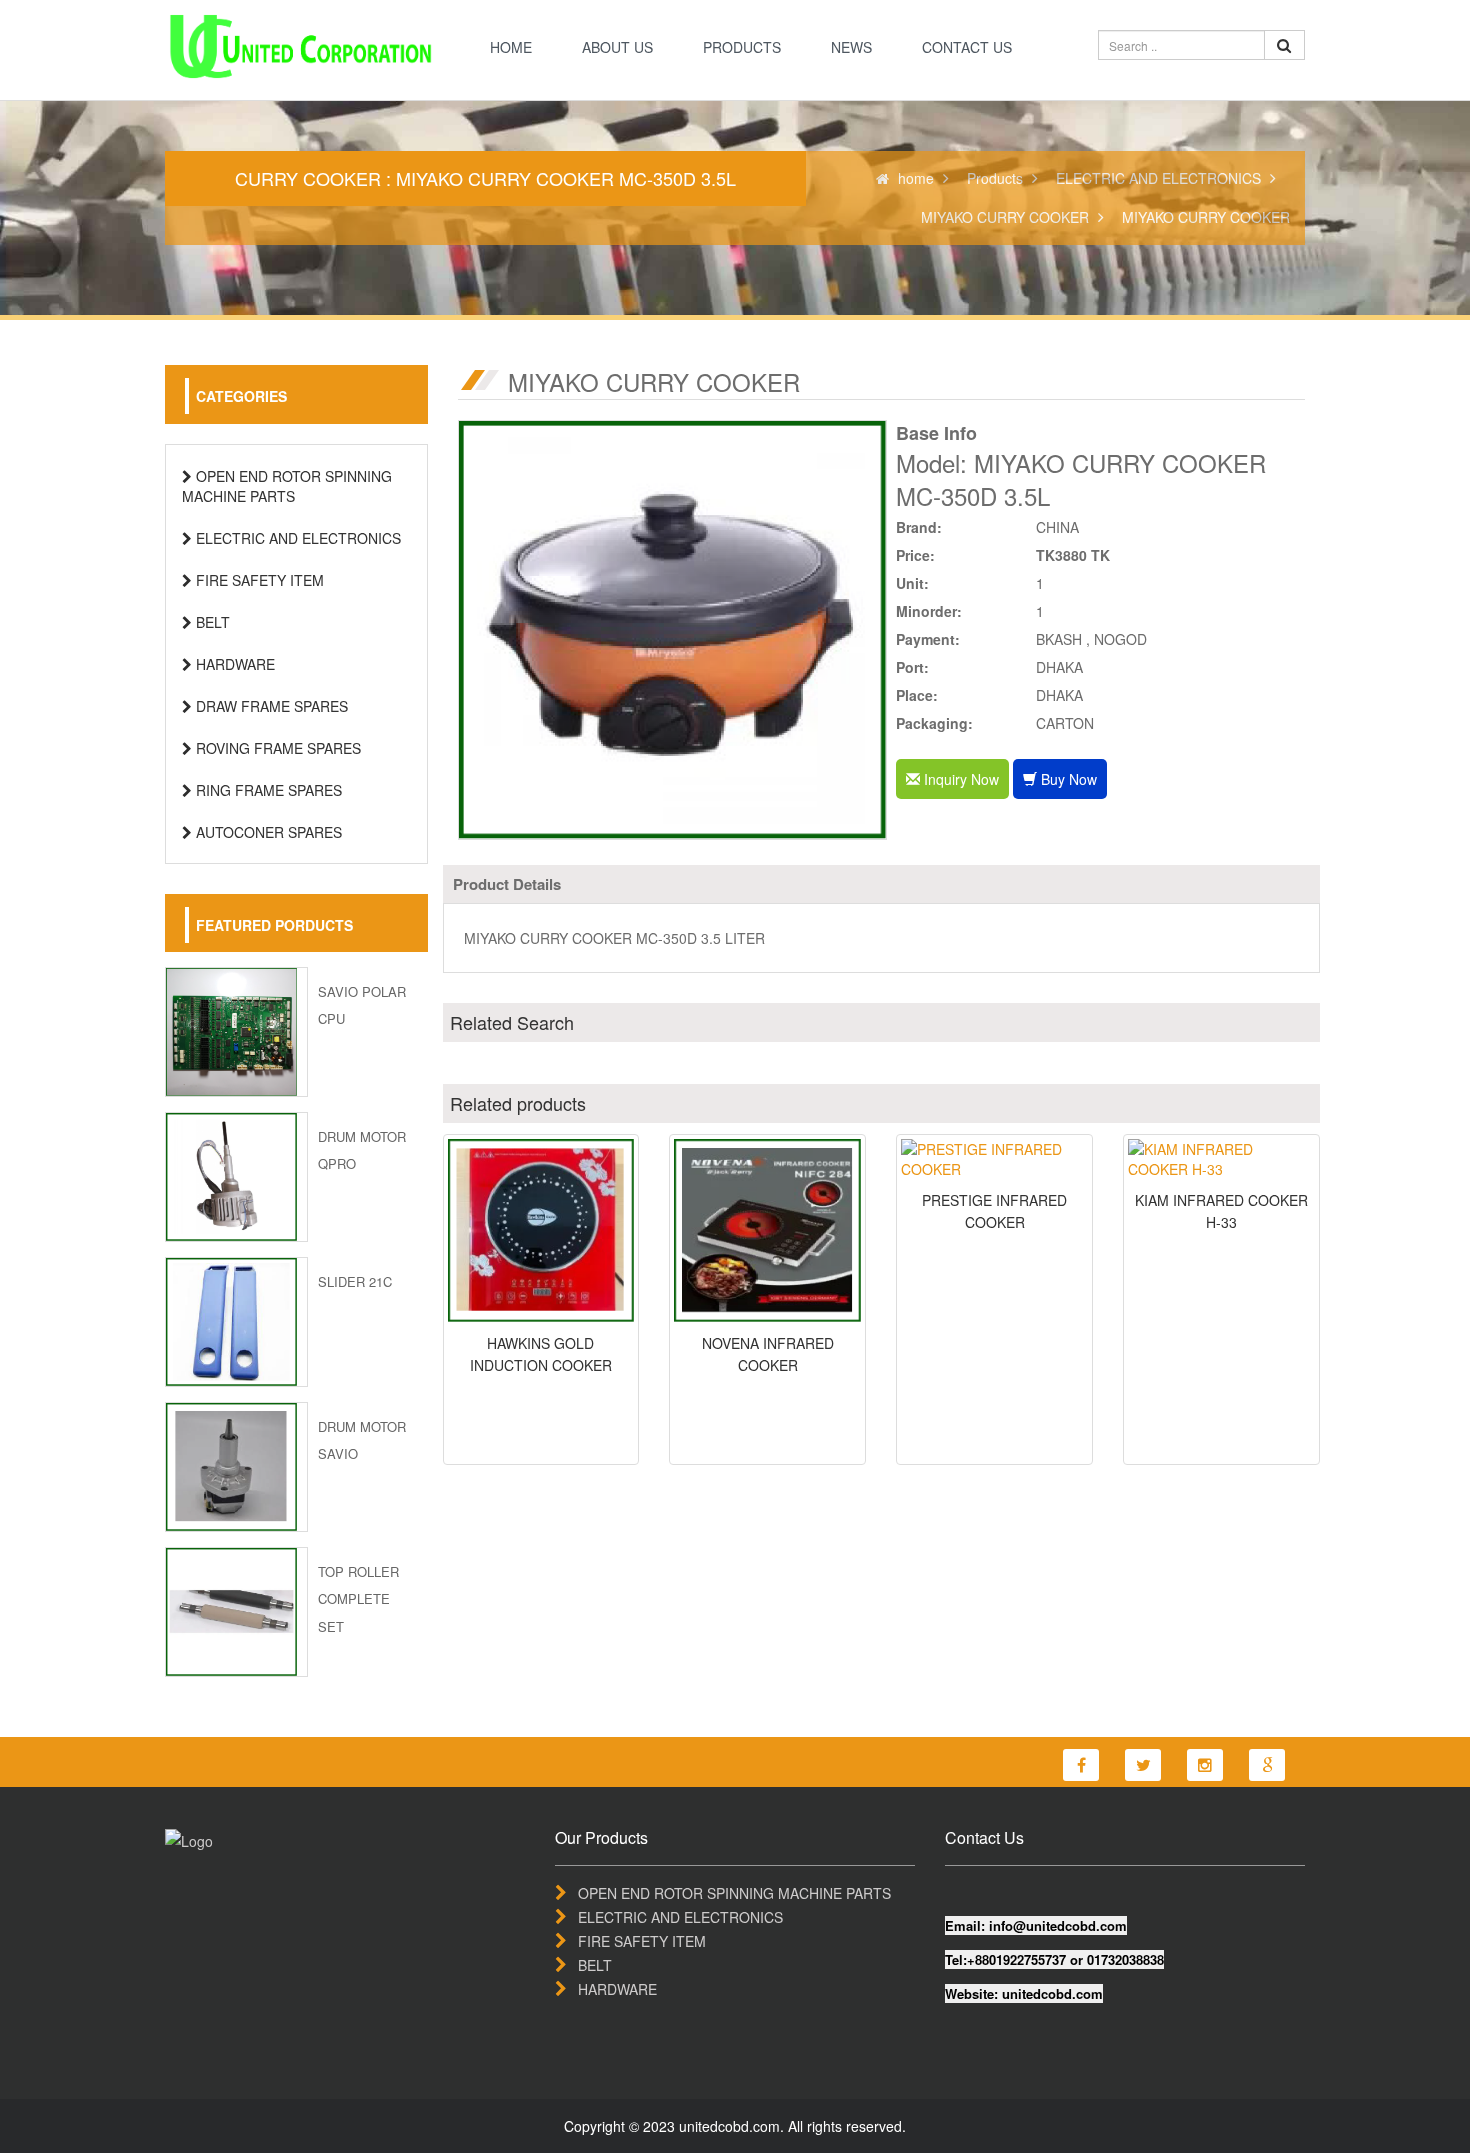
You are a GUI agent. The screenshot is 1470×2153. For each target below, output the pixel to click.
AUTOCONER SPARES (267, 832)
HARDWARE (233, 664)
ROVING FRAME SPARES (276, 748)
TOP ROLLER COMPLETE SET (358, 1598)
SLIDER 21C (355, 1281)
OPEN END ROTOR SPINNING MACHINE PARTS (287, 486)
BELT (211, 622)
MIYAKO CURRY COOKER (1005, 217)
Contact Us (967, 47)
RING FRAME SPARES (267, 790)
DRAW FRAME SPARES (270, 706)
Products (742, 47)
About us (617, 47)
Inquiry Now (959, 779)
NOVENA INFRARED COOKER (768, 1354)
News (851, 47)
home (511, 47)
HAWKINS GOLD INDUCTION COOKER (541, 1354)
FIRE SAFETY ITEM (258, 580)
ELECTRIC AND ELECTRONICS (1158, 178)
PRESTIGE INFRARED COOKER (994, 1211)
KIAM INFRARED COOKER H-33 (1221, 1211)
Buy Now (1067, 779)
